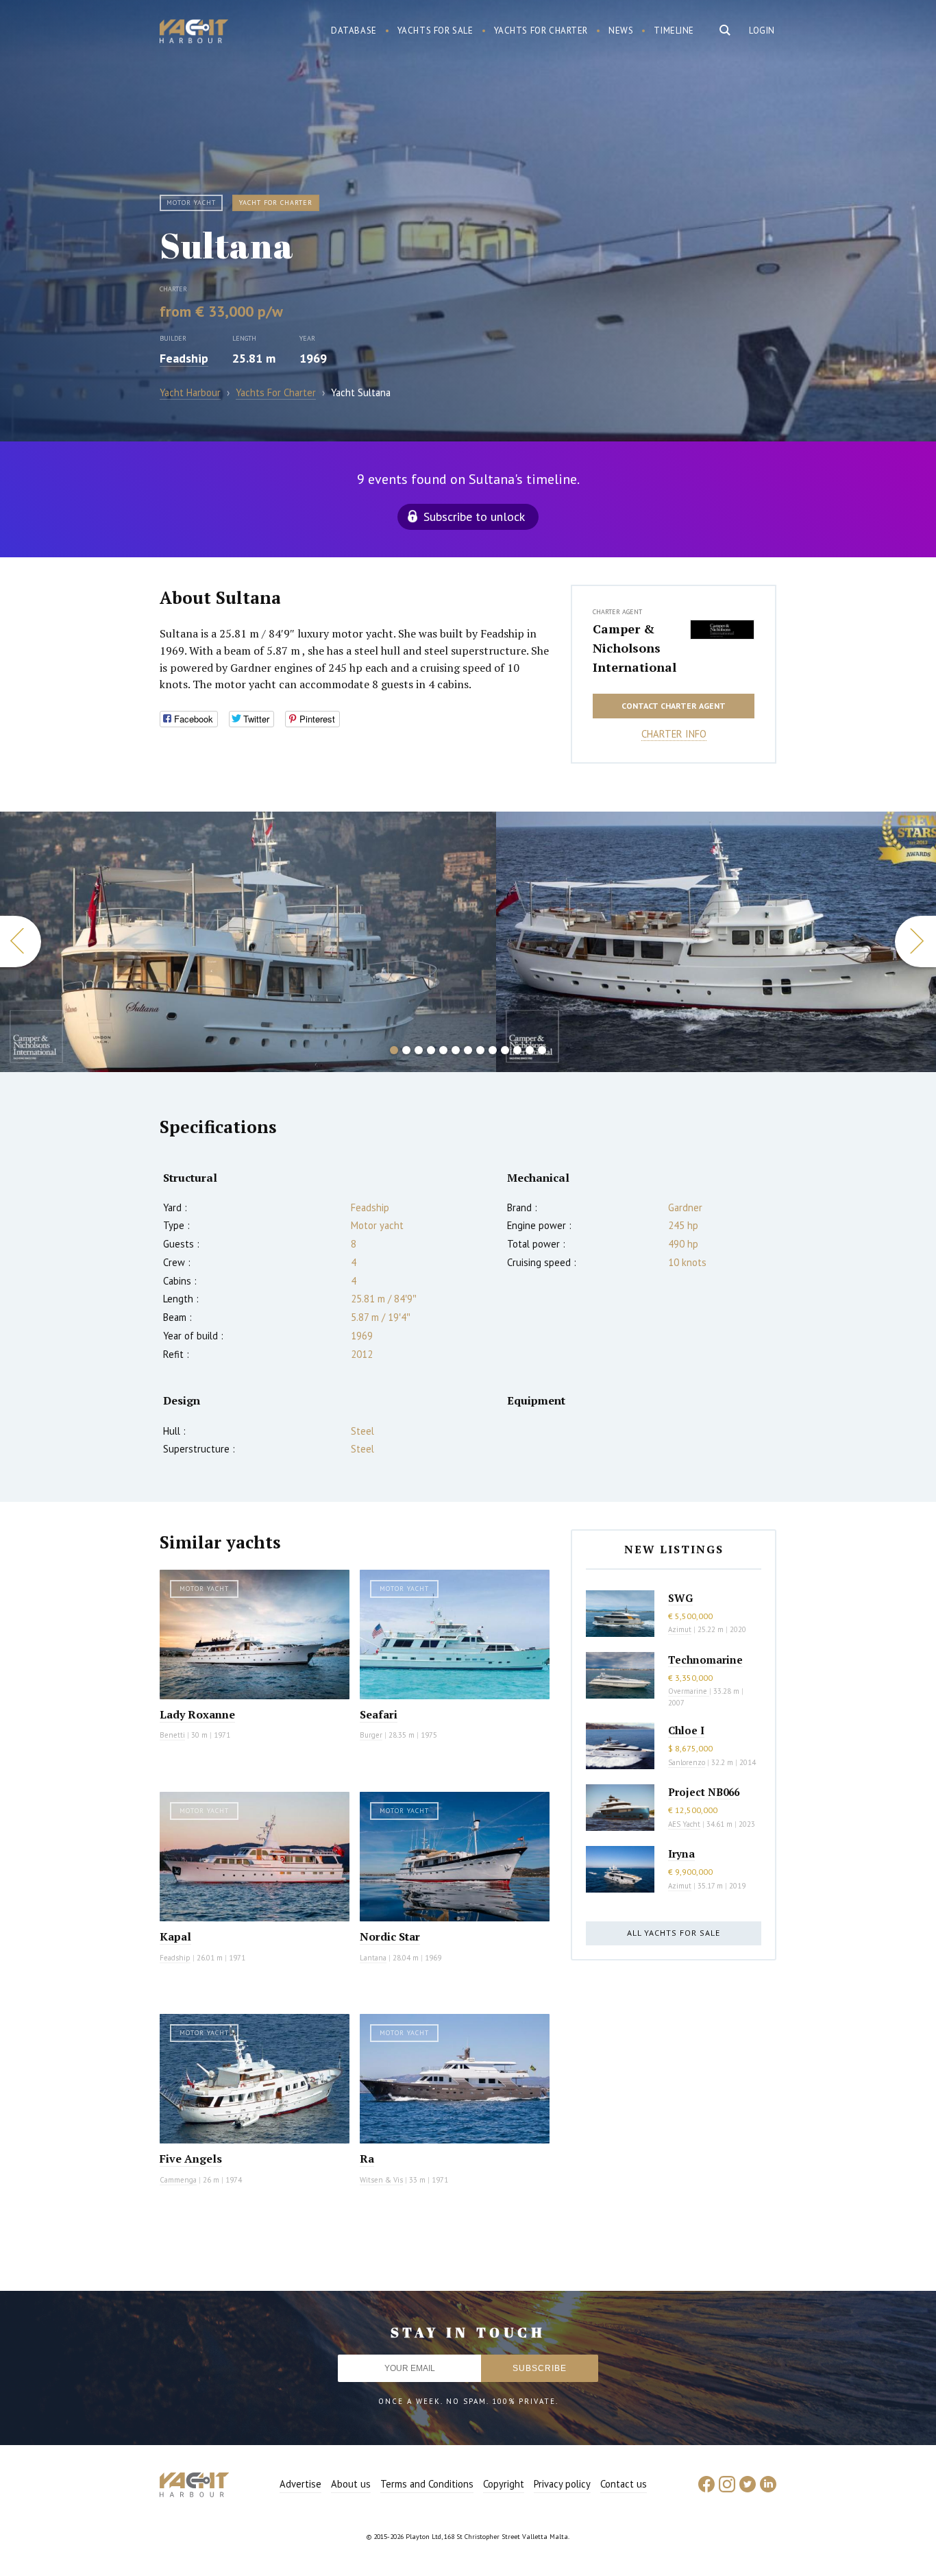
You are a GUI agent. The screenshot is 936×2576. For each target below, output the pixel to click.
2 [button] (406, 1050)
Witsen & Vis (381, 2180)
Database (354, 31)
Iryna (681, 1854)
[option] (248, 942)
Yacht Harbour (194, 33)
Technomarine (705, 1660)
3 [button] (419, 1050)
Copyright (504, 2484)
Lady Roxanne (197, 1714)
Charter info (674, 734)
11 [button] (517, 1050)
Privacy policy (562, 2484)
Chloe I (686, 1730)
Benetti (172, 1735)
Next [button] (915, 941)
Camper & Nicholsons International (635, 648)
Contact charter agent (674, 706)
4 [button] (431, 1050)
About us (351, 2484)
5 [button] (443, 1050)
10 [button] (505, 1050)
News (621, 31)
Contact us (624, 2484)
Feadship (184, 358)
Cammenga (178, 2180)
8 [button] (480, 1050)
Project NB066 (704, 1792)
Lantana (373, 1958)
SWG (680, 1598)
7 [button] (468, 1050)
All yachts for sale (674, 1933)
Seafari (379, 1714)
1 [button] (394, 1050)
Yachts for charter (541, 31)
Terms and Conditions (427, 2484)
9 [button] (493, 1050)
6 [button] (456, 1050)
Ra (367, 2159)
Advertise (300, 2484)
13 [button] (542, 1050)
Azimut (680, 1629)
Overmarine (689, 1691)
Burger (371, 1735)
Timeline (674, 31)
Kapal (175, 1936)
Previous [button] (21, 941)
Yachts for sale (435, 31)
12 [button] (530, 1050)
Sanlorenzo (687, 1762)
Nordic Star (390, 1936)
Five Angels (191, 2159)
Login (762, 31)
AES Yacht (684, 1824)
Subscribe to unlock (474, 517)
